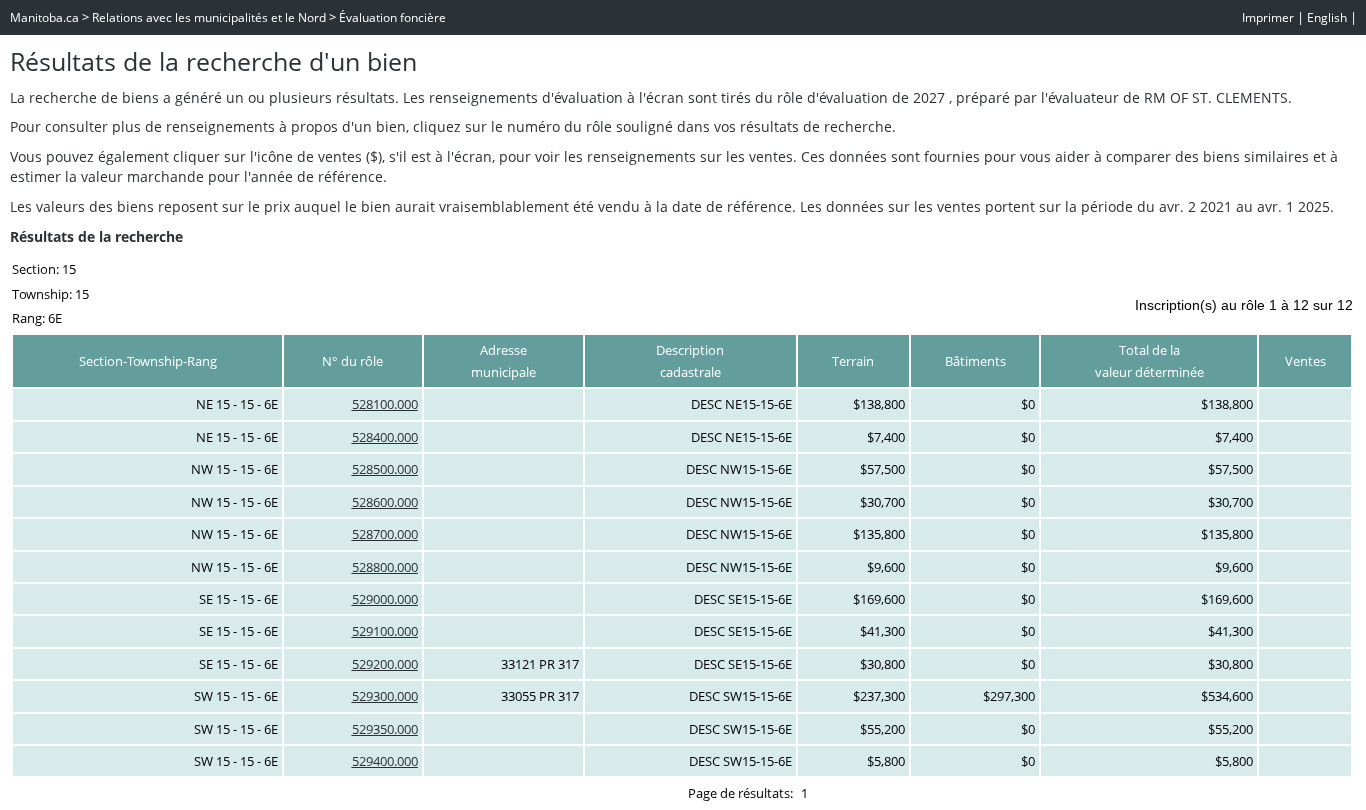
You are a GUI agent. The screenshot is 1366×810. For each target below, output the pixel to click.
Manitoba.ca (44, 17)
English (1327, 17)
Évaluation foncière (392, 17)
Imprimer (1268, 17)
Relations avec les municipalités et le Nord (209, 17)
